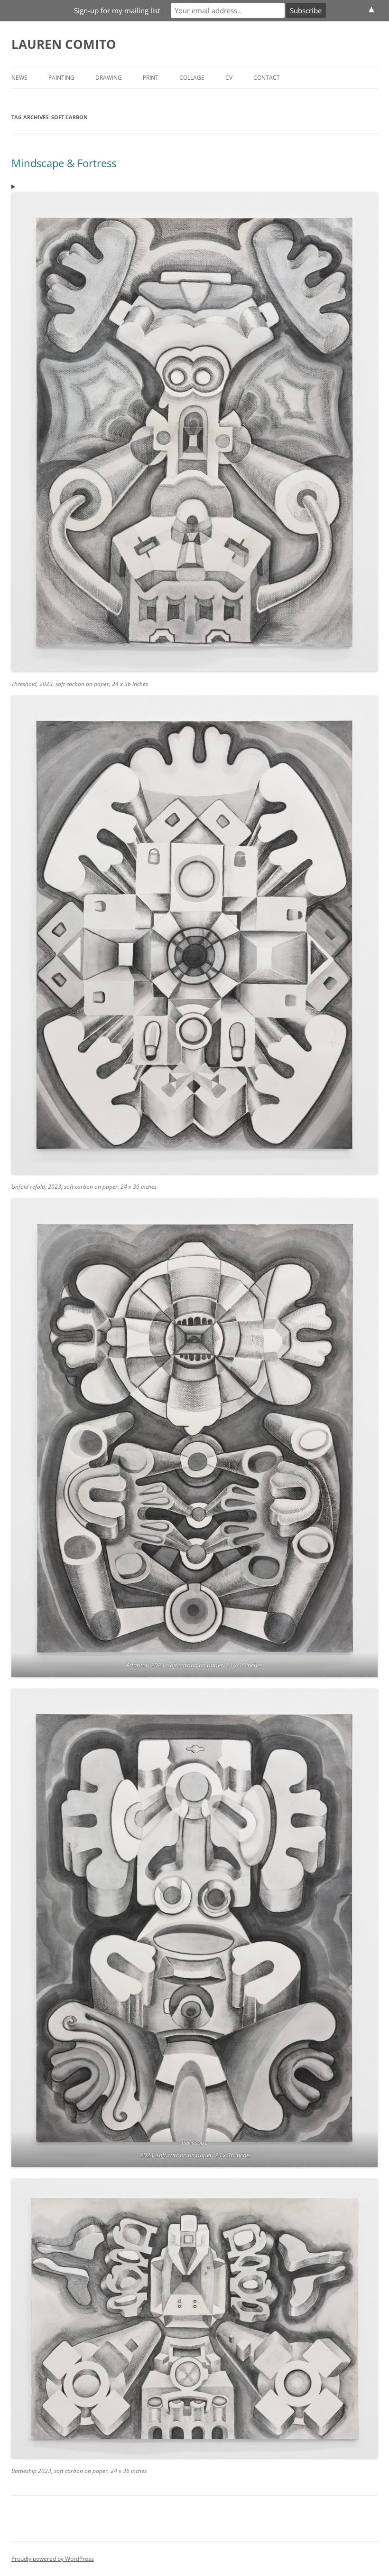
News (19, 78)
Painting (61, 78)
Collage (192, 78)
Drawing (109, 78)
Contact (267, 78)
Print (151, 78)
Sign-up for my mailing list (117, 10)
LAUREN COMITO (64, 44)
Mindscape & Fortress (64, 163)
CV (229, 78)
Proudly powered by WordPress (53, 2559)
